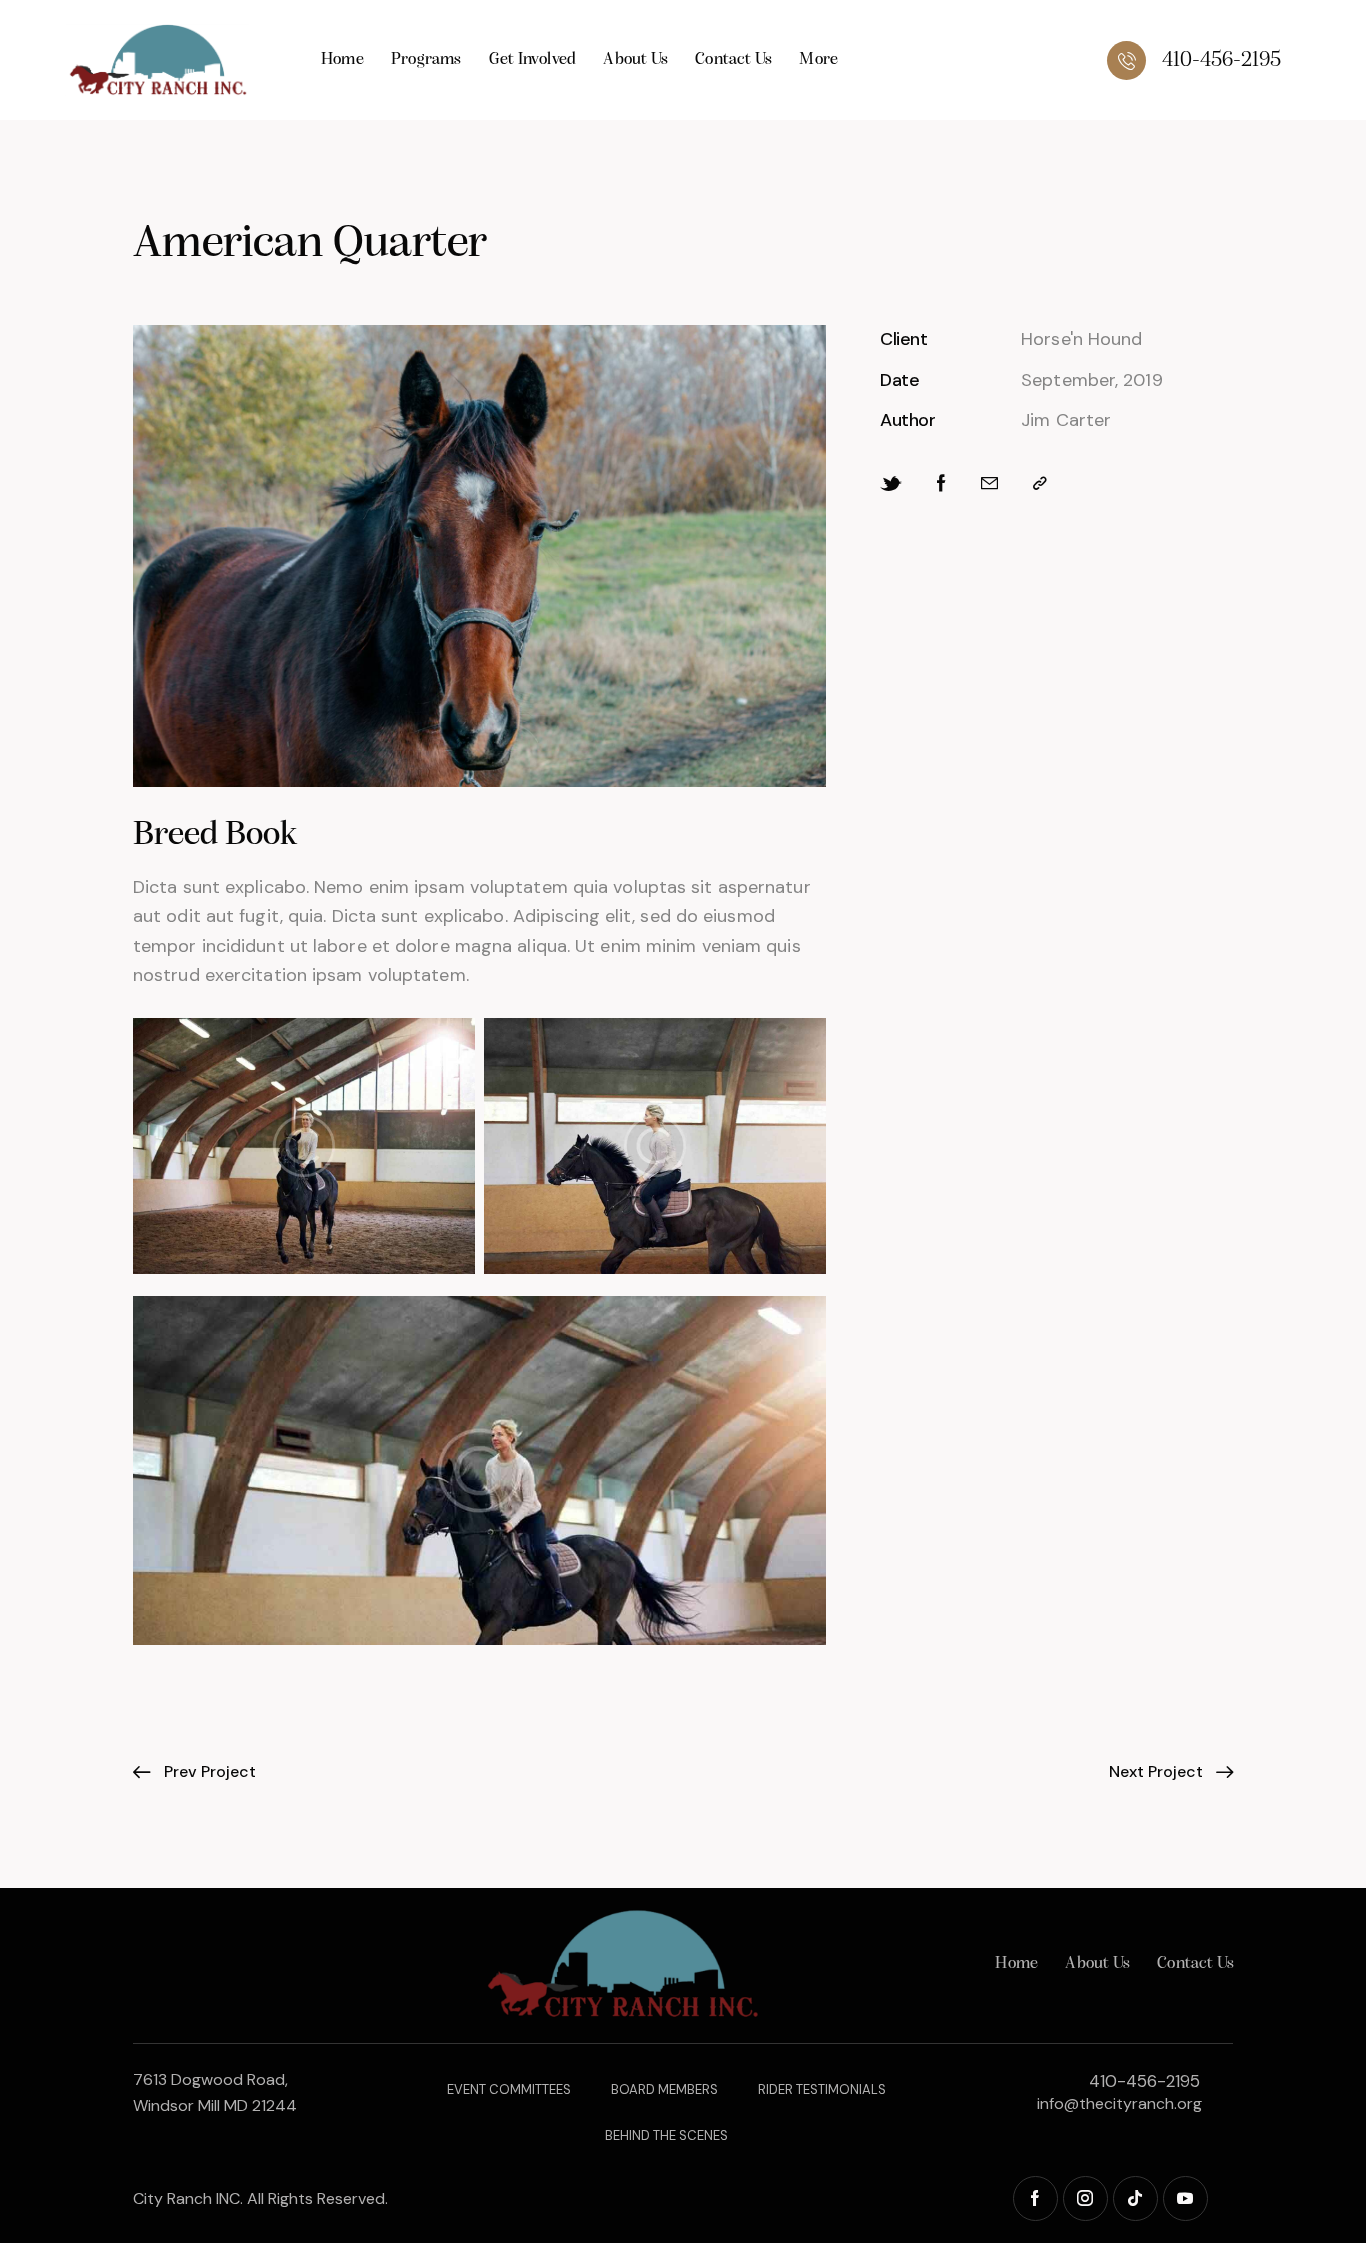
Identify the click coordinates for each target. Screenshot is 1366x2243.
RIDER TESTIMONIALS (822, 2089)
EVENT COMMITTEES (509, 2089)
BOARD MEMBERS (664, 2089)
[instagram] (1085, 2198)
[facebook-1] (1035, 2198)
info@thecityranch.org (1119, 2103)
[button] (1040, 483)
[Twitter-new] (891, 484)
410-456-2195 (1144, 2081)
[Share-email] (989, 483)
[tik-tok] (1135, 2198)
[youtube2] (1185, 2198)
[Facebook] (941, 483)
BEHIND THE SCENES (666, 2135)
